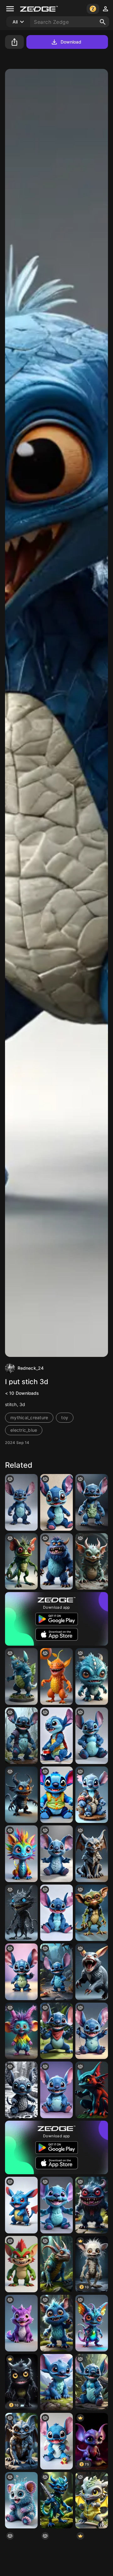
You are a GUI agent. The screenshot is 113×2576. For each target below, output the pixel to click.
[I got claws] (92, 2500)
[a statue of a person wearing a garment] (21, 2090)
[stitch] (56, 1502)
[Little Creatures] (21, 1562)
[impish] (92, 2323)
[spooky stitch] (21, 1736)
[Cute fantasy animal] (21, 2500)
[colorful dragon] (21, 1854)
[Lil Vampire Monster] (92, 2205)
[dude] (21, 2264)
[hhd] (56, 2264)
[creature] (21, 1913)
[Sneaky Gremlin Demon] (92, 1562)
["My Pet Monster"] (56, 1562)
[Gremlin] (92, 1913)
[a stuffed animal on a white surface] (56, 1913)
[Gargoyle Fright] (92, 1854)
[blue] (56, 2323)
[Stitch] (56, 1795)
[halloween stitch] (56, 1972)
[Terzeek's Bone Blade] (56, 2500)
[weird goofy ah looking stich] (56, 1854)
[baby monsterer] (92, 1676)
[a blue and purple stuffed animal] (56, 1736)
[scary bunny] (92, 1972)
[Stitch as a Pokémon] (21, 2205)
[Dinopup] (21, 2323)
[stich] (92, 1795)
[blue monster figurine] (21, 1676)
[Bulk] (92, 1502)
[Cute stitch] (56, 2090)
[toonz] (21, 2031)
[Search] (103, 22)
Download (71, 42)
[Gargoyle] (21, 2441)
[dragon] (92, 2090)
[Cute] (56, 2382)
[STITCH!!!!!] (56, 2441)
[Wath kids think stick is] (21, 1502)
